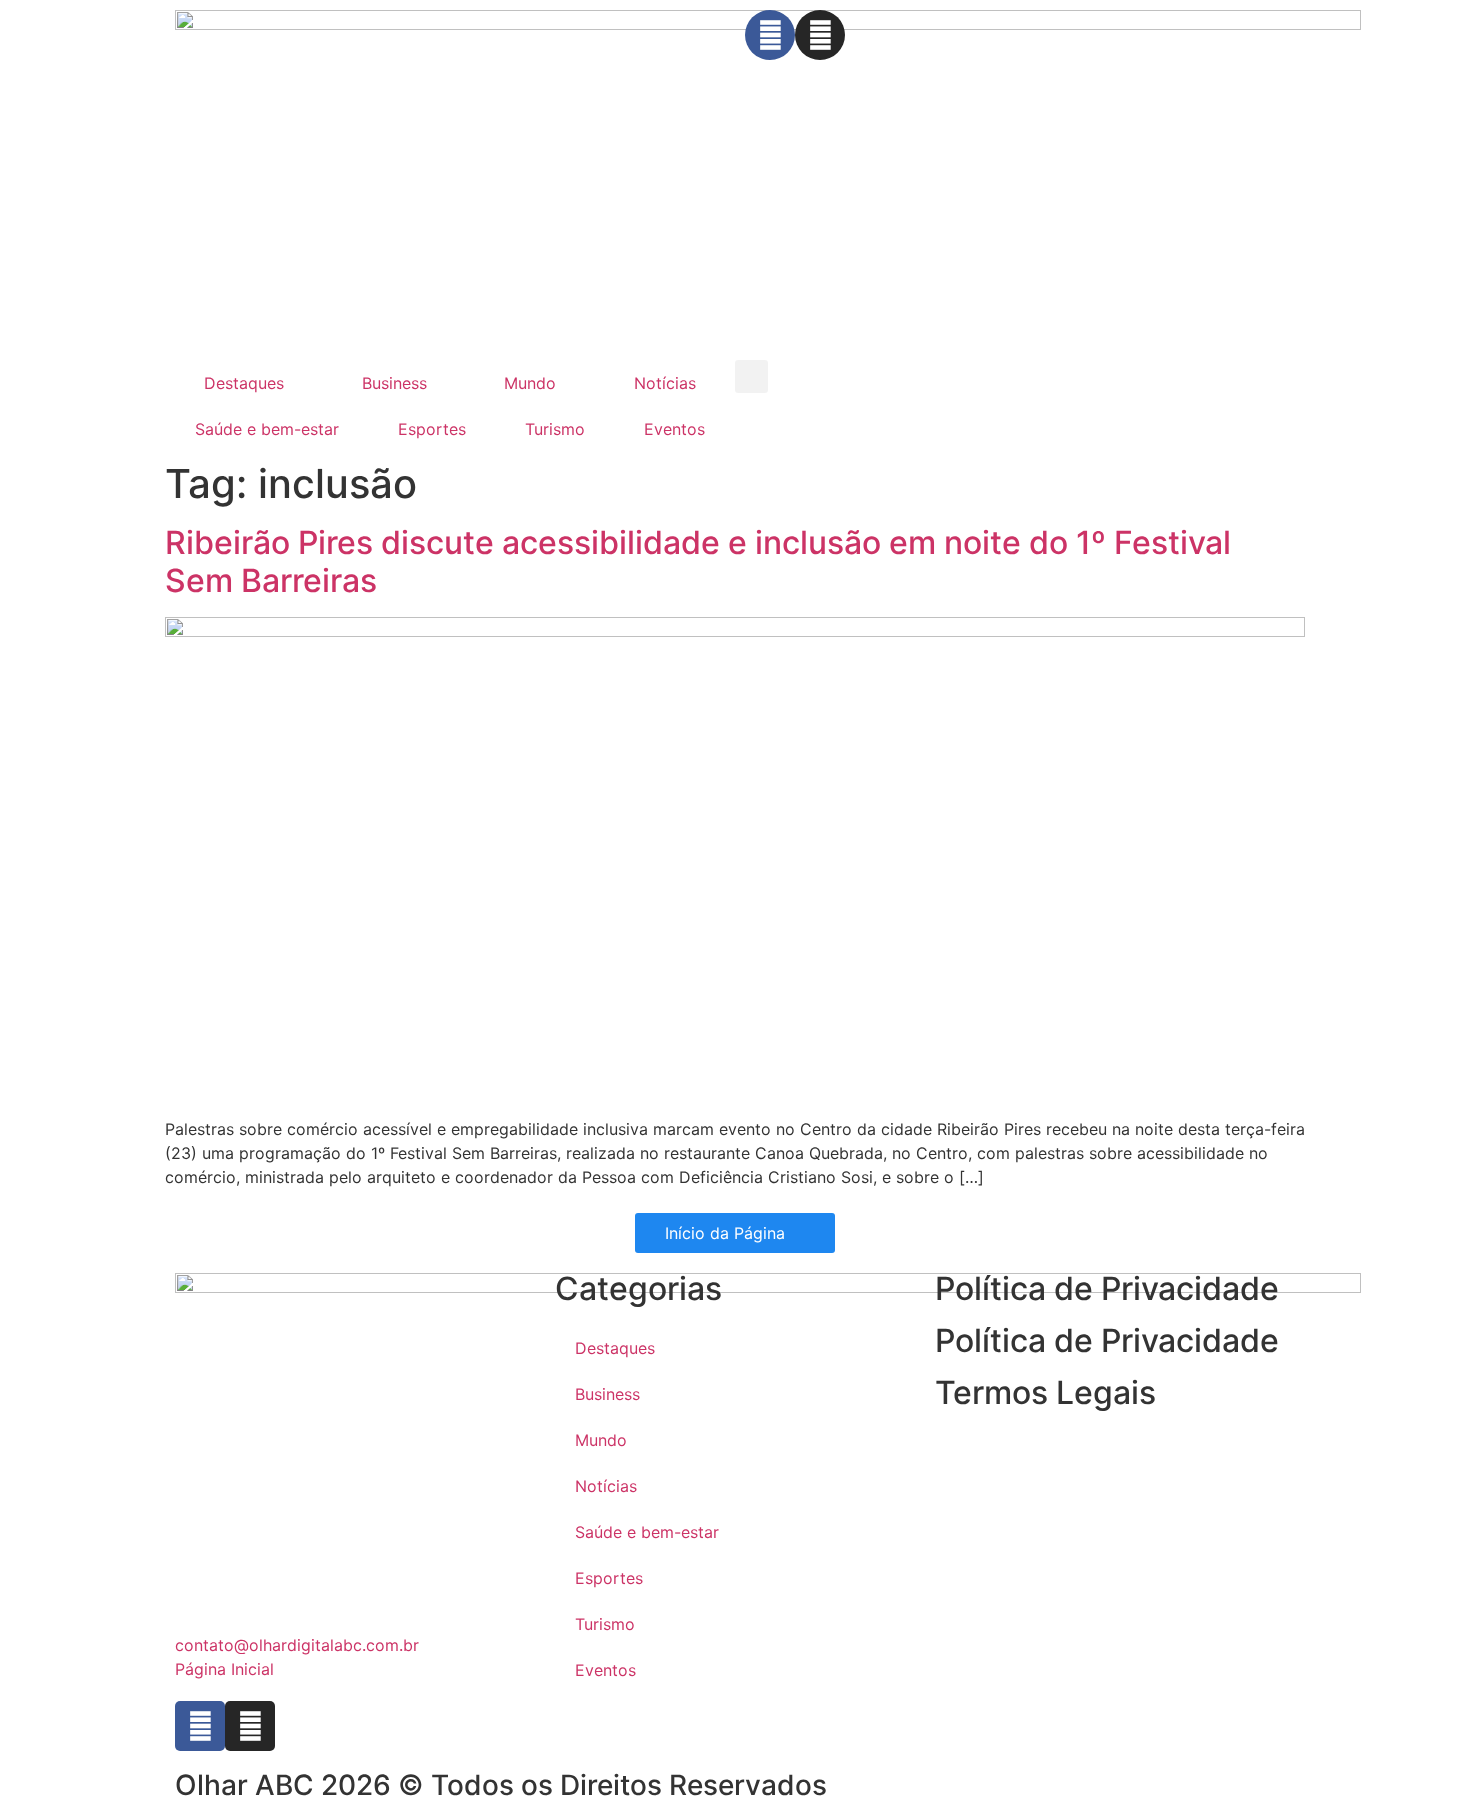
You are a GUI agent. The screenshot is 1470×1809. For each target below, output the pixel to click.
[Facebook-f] (770, 35)
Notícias (665, 383)
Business (394, 383)
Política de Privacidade (1107, 1340)
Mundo (530, 383)
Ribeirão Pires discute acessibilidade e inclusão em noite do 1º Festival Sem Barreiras (698, 561)
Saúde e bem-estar (267, 429)
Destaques (244, 383)
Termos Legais (1045, 1392)
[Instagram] (820, 35)
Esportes (432, 429)
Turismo (555, 429)
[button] (751, 376)
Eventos (674, 429)
